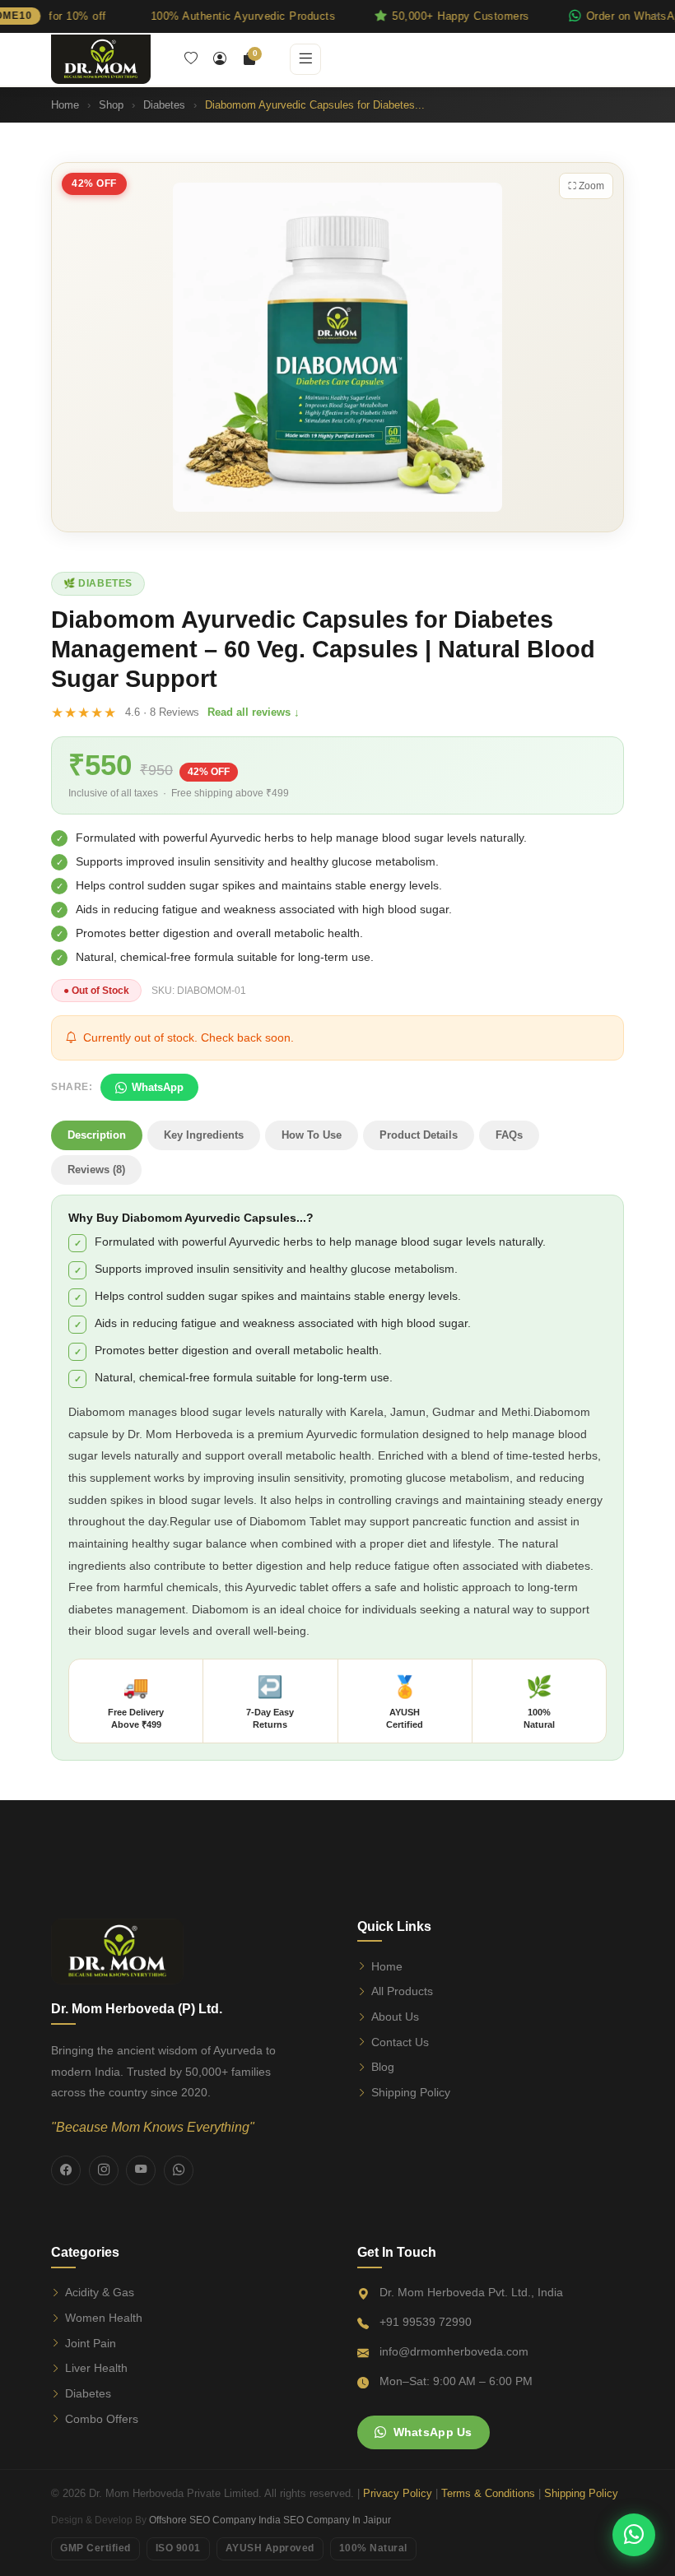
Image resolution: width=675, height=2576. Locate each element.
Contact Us (400, 2042)
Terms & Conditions (488, 2493)
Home (65, 105)
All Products (402, 1991)
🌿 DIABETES (98, 583)
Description (97, 1135)
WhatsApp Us (433, 2432)
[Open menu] (305, 59)
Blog (383, 2067)
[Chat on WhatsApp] (634, 2535)
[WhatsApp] (179, 2170)
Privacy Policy (398, 2493)
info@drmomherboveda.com (454, 2351)
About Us (395, 2017)
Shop (111, 105)
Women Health (104, 2318)
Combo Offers (102, 2419)
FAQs (509, 1135)
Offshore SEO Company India (215, 2520)
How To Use (312, 1135)
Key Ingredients (204, 1135)
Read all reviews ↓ (254, 712)
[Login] (220, 59)
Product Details (419, 1135)
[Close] (657, 16)
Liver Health (96, 2368)
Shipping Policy (411, 2092)
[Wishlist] (191, 59)
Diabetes (164, 105)
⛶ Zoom (586, 186)
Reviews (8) (96, 1170)
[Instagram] (104, 2170)
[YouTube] (141, 2170)
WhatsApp (158, 1087)
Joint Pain (91, 2343)
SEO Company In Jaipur (337, 2520)
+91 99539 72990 (426, 2322)
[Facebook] (66, 2170)
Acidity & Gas (100, 2292)
